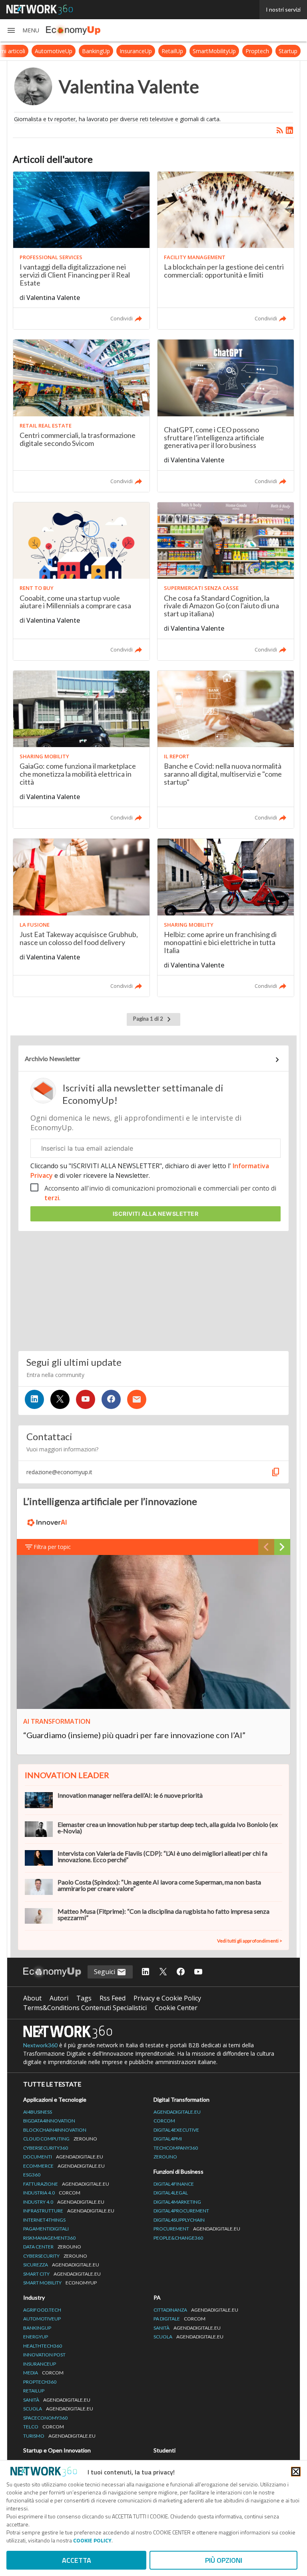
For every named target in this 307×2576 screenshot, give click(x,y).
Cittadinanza (196, 2310)
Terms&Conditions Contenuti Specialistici (85, 2008)
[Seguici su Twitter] (60, 1399)
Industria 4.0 (52, 2193)
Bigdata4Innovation (49, 2121)
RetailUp (172, 51)
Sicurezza (61, 2265)
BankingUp (96, 51)
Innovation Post (44, 2355)
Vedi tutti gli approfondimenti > (250, 1941)
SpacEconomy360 (45, 2418)
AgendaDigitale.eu (177, 2112)
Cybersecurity (55, 2256)
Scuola (58, 2409)
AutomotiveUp (54, 51)
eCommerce (64, 2166)
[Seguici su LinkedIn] (34, 1399)
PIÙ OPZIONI (224, 2560)
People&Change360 (178, 2238)
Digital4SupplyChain (179, 2220)
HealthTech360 (43, 2346)
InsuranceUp (136, 51)
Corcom (164, 2121)
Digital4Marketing (177, 2202)
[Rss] (280, 130)
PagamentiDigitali (46, 2229)
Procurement (197, 2229)
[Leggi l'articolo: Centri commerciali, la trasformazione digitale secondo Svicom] (81, 416)
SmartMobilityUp (214, 51)
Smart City (62, 2274)
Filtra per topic (52, 1547)
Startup (288, 51)
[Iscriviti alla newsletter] (137, 1399)
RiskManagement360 (49, 2238)
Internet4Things (44, 2220)
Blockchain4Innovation (55, 2130)
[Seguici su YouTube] (86, 1399)
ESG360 (32, 2175)
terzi (52, 1198)
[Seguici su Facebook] (111, 1399)
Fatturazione (66, 2184)
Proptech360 (40, 2382)
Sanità (57, 2400)
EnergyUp (36, 2337)
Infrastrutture (69, 2211)
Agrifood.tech (42, 2310)
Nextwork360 (40, 2045)
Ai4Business (38, 2112)
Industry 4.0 (64, 2202)
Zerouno (165, 2157)
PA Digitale (179, 2319)
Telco (44, 2427)
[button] (23, 30)
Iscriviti (156, 1214)
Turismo (59, 2436)
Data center (52, 2247)
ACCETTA (77, 2560)
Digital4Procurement (181, 2211)
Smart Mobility (60, 2283)
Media (43, 2373)
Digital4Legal (171, 2193)
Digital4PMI (168, 2139)
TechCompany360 (176, 2148)
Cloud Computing (60, 2139)
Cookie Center (176, 2008)
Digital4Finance (174, 2184)
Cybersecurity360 (46, 2148)
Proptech (257, 51)
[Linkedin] (289, 130)
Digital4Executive (176, 2130)
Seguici (105, 1972)
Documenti (63, 2157)
